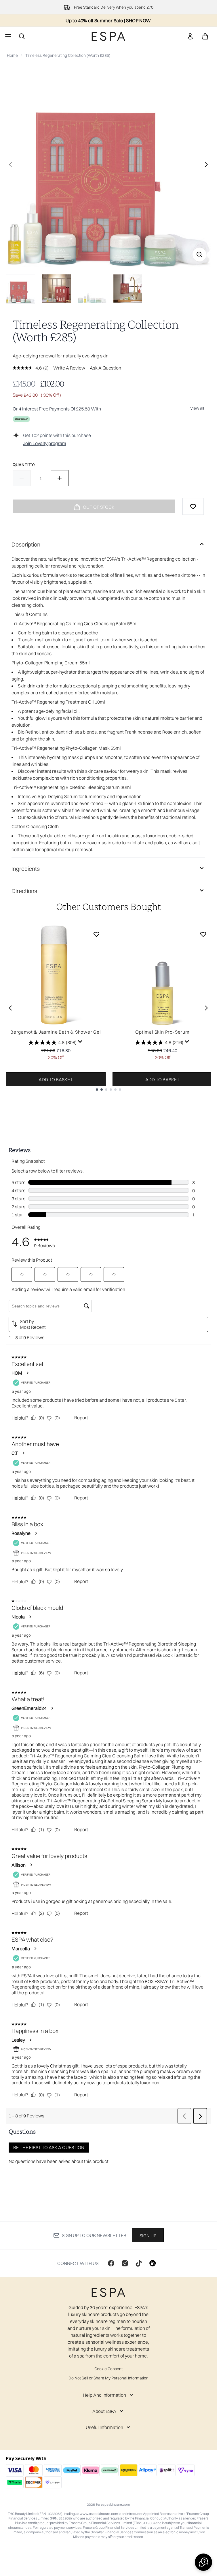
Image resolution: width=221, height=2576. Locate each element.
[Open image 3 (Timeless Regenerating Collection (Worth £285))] (92, 289)
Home (12, 55)
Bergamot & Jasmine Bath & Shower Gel (56, 1032)
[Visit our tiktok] (139, 2263)
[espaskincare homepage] (108, 36)
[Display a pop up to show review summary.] (80, 1042)
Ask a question (105, 368)
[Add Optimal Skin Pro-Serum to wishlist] (203, 934)
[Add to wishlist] (193, 506)
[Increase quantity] (60, 478)
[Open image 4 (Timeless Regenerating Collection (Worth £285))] (128, 289)
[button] (203, 2562)
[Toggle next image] (206, 165)
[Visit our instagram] (125, 2263)
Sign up (148, 2236)
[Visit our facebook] (111, 2263)
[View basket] (205, 36)
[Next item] (206, 1008)
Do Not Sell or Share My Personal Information (108, 2378)
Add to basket (56, 1079)
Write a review (69, 368)
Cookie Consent (108, 2369)
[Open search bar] (22, 36)
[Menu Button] (7, 36)
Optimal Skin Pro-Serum (162, 1032)
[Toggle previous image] (10, 165)
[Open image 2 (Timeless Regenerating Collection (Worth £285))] (56, 289)
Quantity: (24, 465)
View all (197, 408)
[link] (190, 36)
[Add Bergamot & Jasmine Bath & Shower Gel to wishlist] (96, 934)
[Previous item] (10, 1008)
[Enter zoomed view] (199, 255)
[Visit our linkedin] (153, 2263)
